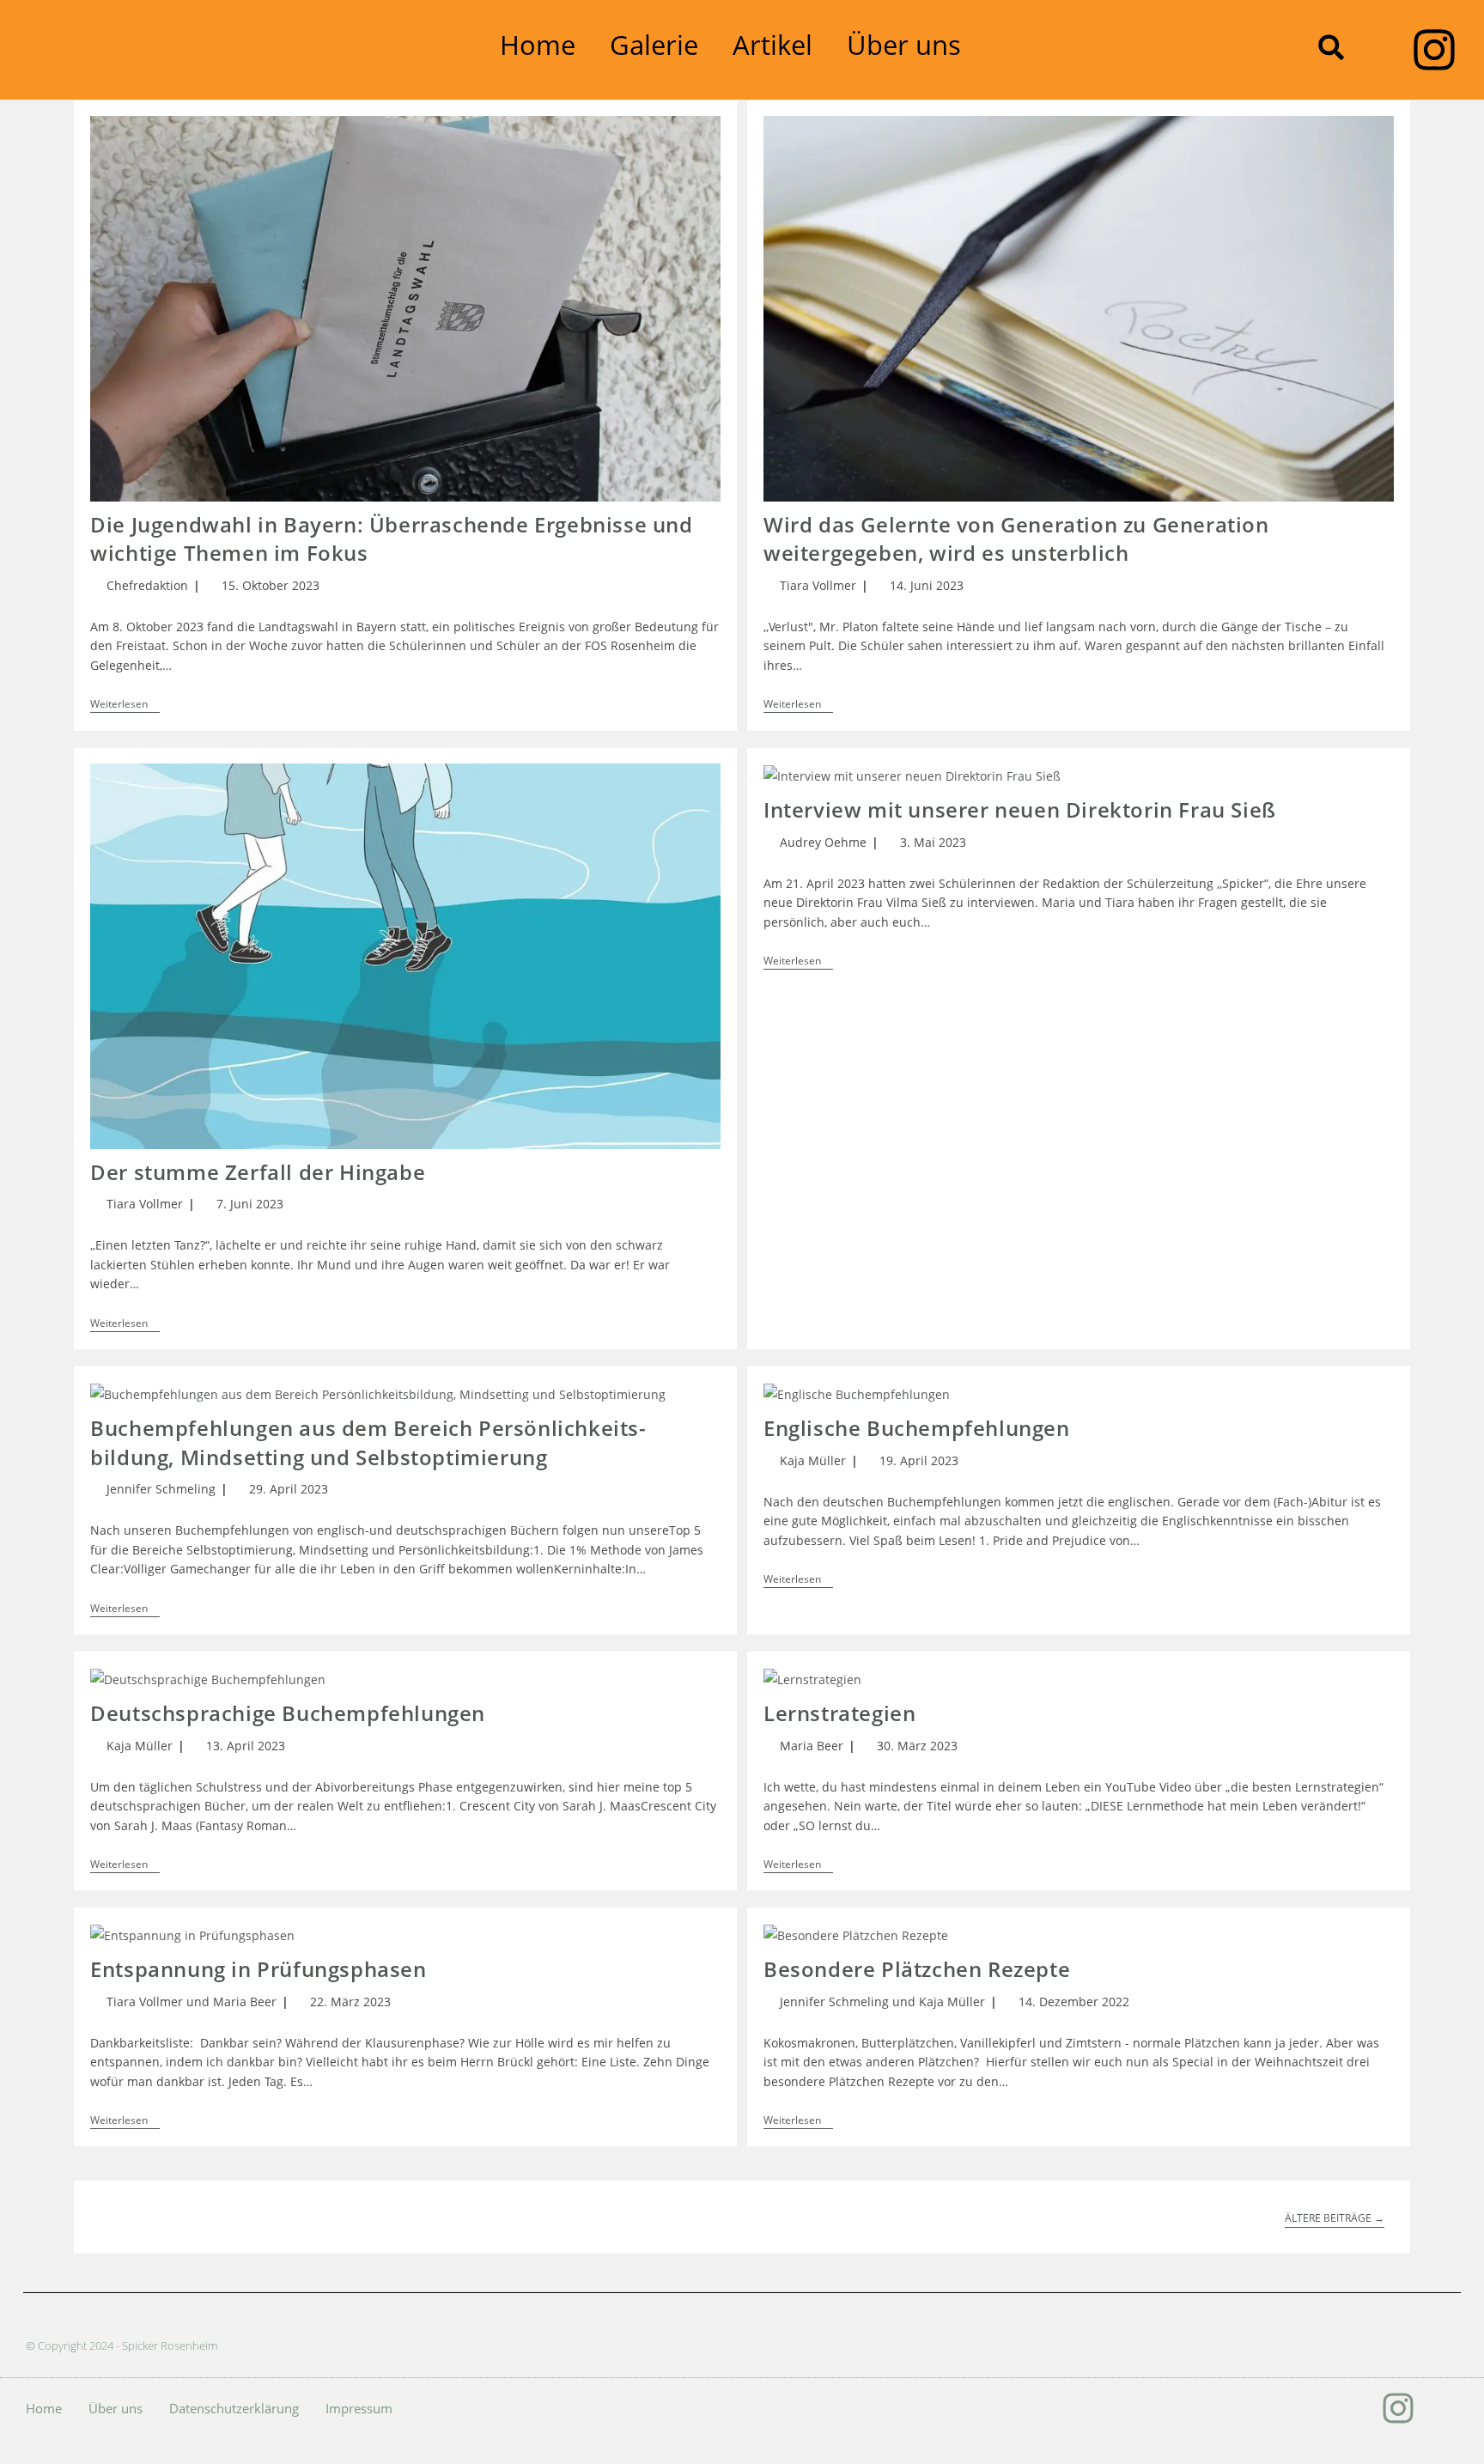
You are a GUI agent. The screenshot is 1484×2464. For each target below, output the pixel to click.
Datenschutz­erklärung (234, 2408)
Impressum (359, 2408)
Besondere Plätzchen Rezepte (917, 1969)
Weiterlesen (125, 705)
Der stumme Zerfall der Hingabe (258, 1172)
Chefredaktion (147, 585)
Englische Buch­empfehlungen (917, 1428)
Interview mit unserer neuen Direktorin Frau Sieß (1020, 809)
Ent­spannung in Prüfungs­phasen (258, 1969)
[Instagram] (1434, 50)
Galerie (654, 45)
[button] (1331, 47)
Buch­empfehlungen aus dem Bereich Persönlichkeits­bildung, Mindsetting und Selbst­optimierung (368, 1442)
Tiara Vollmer (818, 585)
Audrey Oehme (823, 842)
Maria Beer (812, 1746)
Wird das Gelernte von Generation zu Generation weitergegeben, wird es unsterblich (1016, 539)
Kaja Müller (813, 1460)
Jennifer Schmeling (161, 1489)
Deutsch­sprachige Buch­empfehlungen (288, 1713)
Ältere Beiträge (1335, 2219)
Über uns (904, 45)
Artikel (772, 45)
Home (538, 45)
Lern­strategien (839, 1713)
